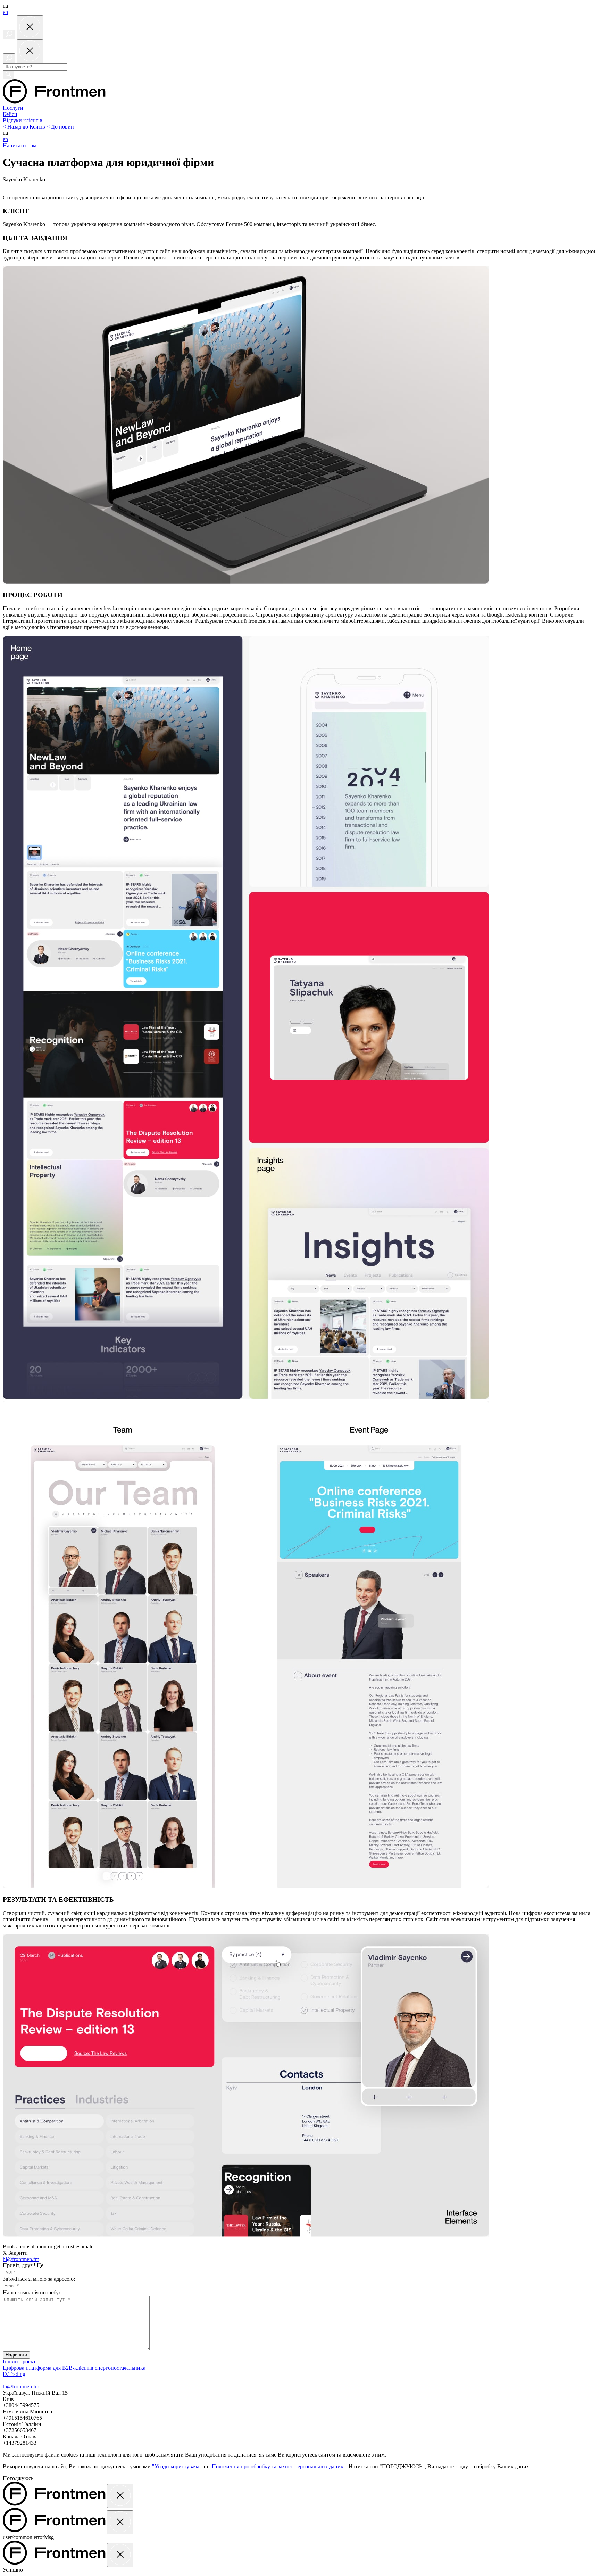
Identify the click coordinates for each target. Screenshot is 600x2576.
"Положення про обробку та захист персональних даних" (278, 2466)
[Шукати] (8, 75)
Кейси (10, 114)
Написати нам (20, 145)
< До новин (60, 127)
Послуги (13, 108)
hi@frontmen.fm (21, 2259)
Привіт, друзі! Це (23, 2265)
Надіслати (16, 2355)
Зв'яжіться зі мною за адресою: (39, 2279)
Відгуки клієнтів (23, 120)
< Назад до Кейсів (25, 127)
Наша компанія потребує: (33, 2292)
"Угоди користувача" (177, 2466)
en (5, 12)
